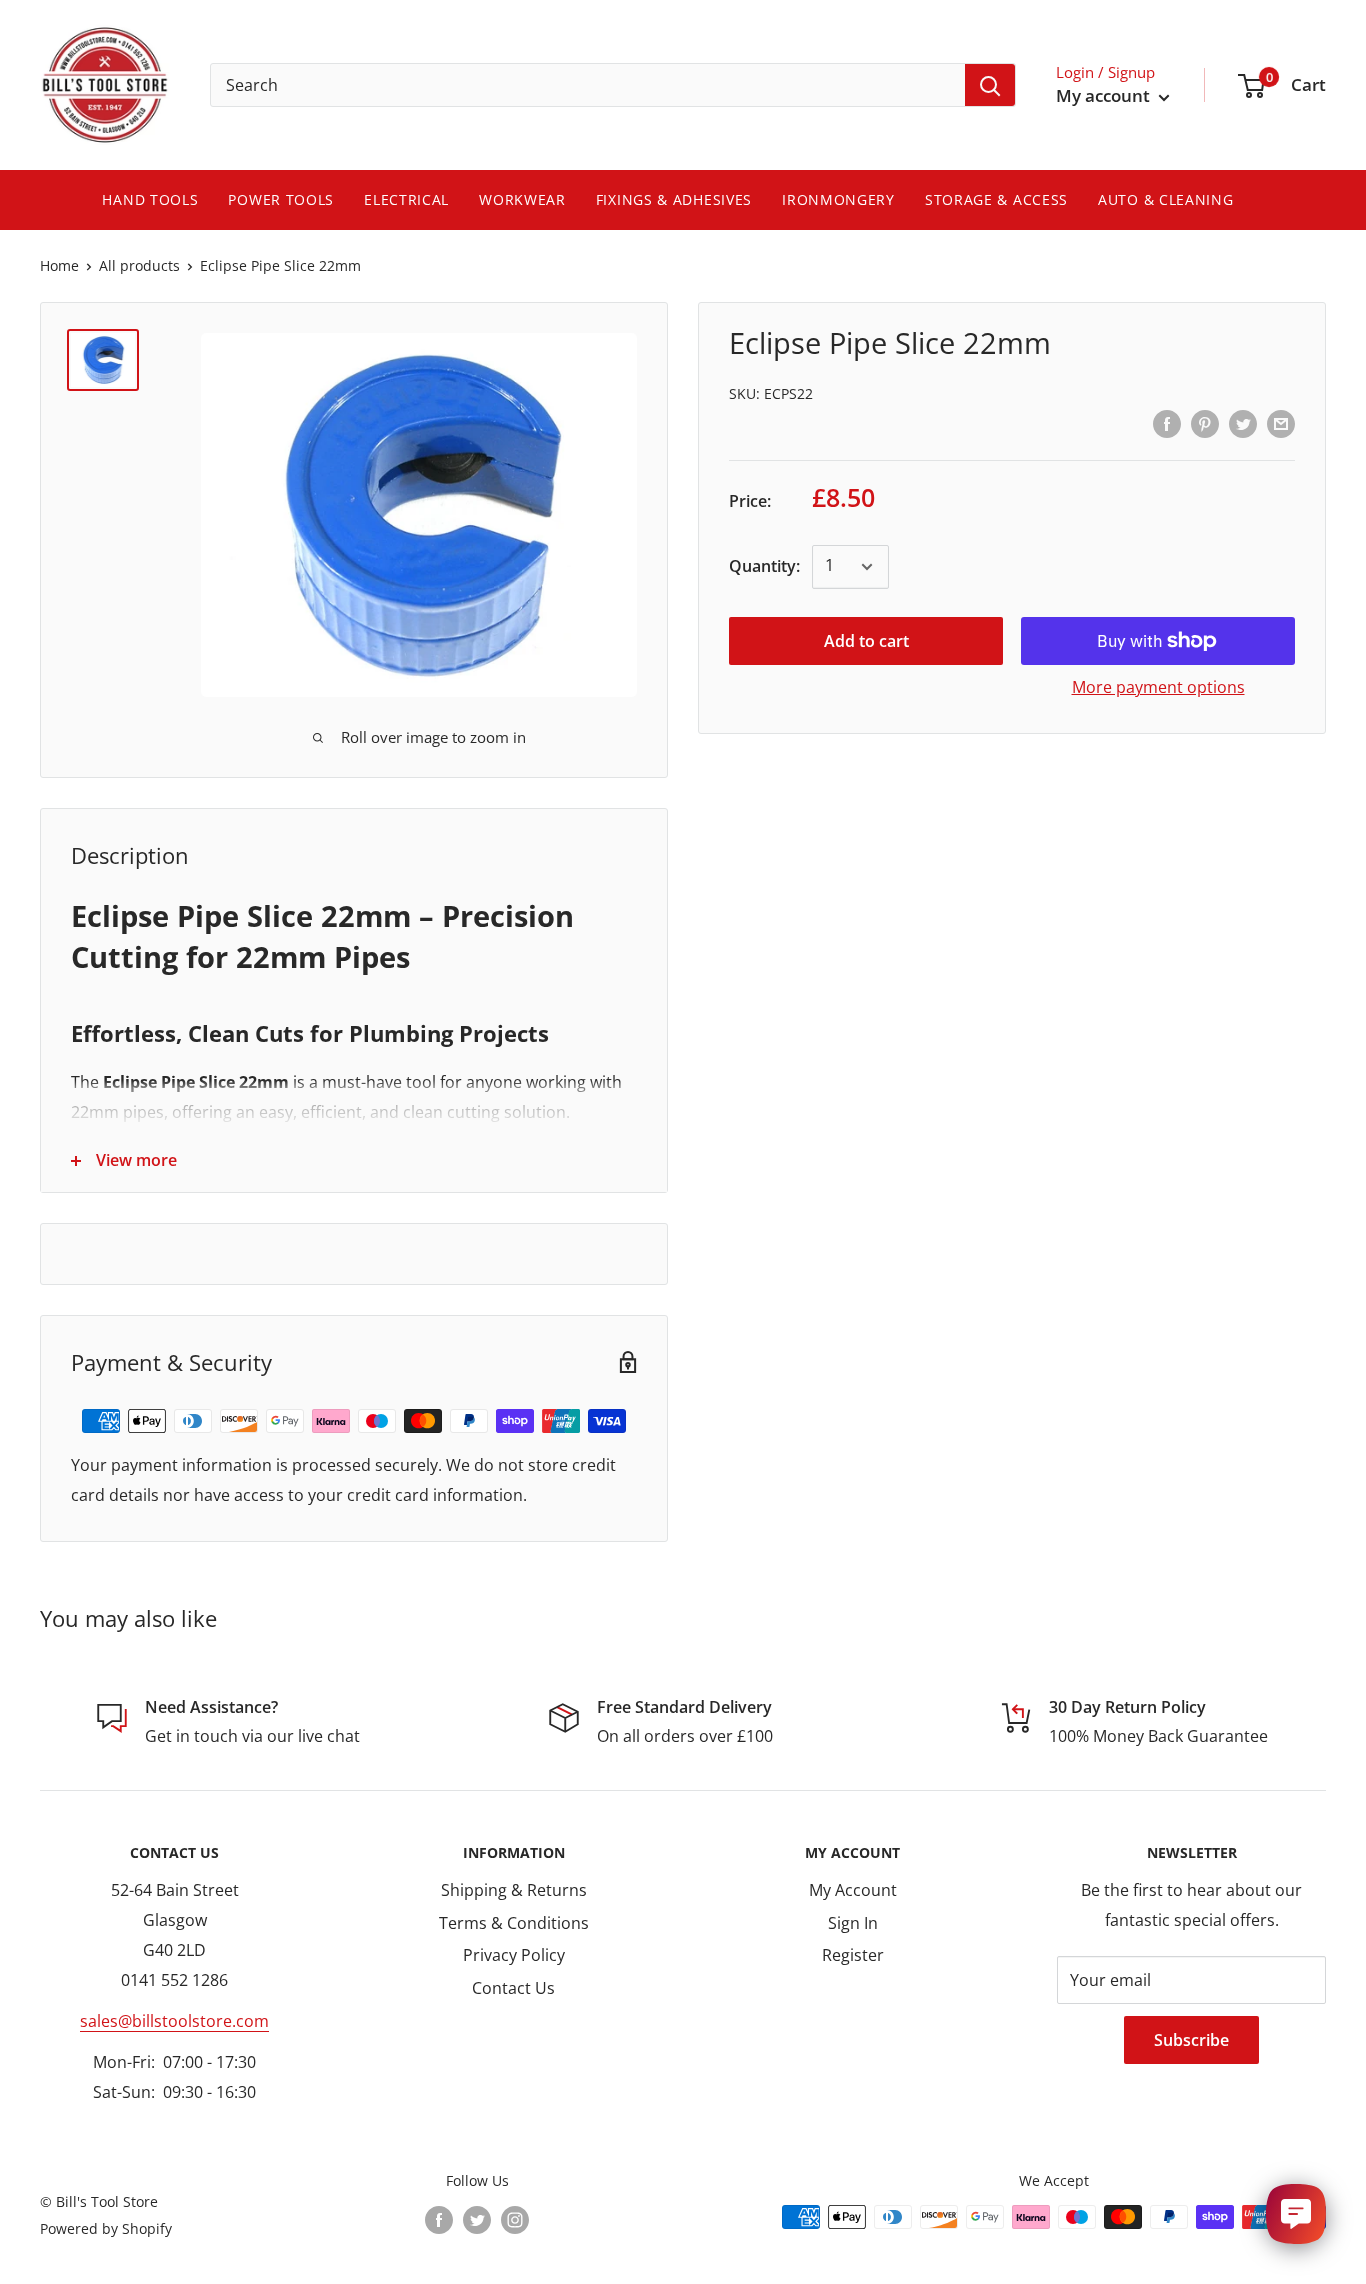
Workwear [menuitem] (522, 199)
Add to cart (866, 641)
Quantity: (764, 566)
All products (139, 265)
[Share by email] (1281, 423)
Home (59, 265)
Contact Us (513, 1988)
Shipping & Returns (514, 1890)
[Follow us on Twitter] (477, 2219)
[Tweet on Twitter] (1243, 423)
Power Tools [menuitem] (281, 199)
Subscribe (1191, 2040)
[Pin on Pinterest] (1205, 423)
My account (1105, 95)
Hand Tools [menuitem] (150, 199)
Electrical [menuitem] (406, 199)
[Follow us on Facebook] (439, 2219)
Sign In (853, 1923)
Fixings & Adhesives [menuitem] (674, 199)
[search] (588, 85)
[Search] (990, 85)
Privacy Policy (514, 1955)
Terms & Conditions (514, 1923)
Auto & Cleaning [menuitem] (1166, 199)
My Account (853, 1890)
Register (853, 1955)
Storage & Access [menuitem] (996, 199)
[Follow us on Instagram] (515, 2219)
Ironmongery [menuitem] (838, 199)
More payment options (1158, 687)
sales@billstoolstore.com (174, 2021)
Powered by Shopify (106, 2228)
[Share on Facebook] (1167, 423)
